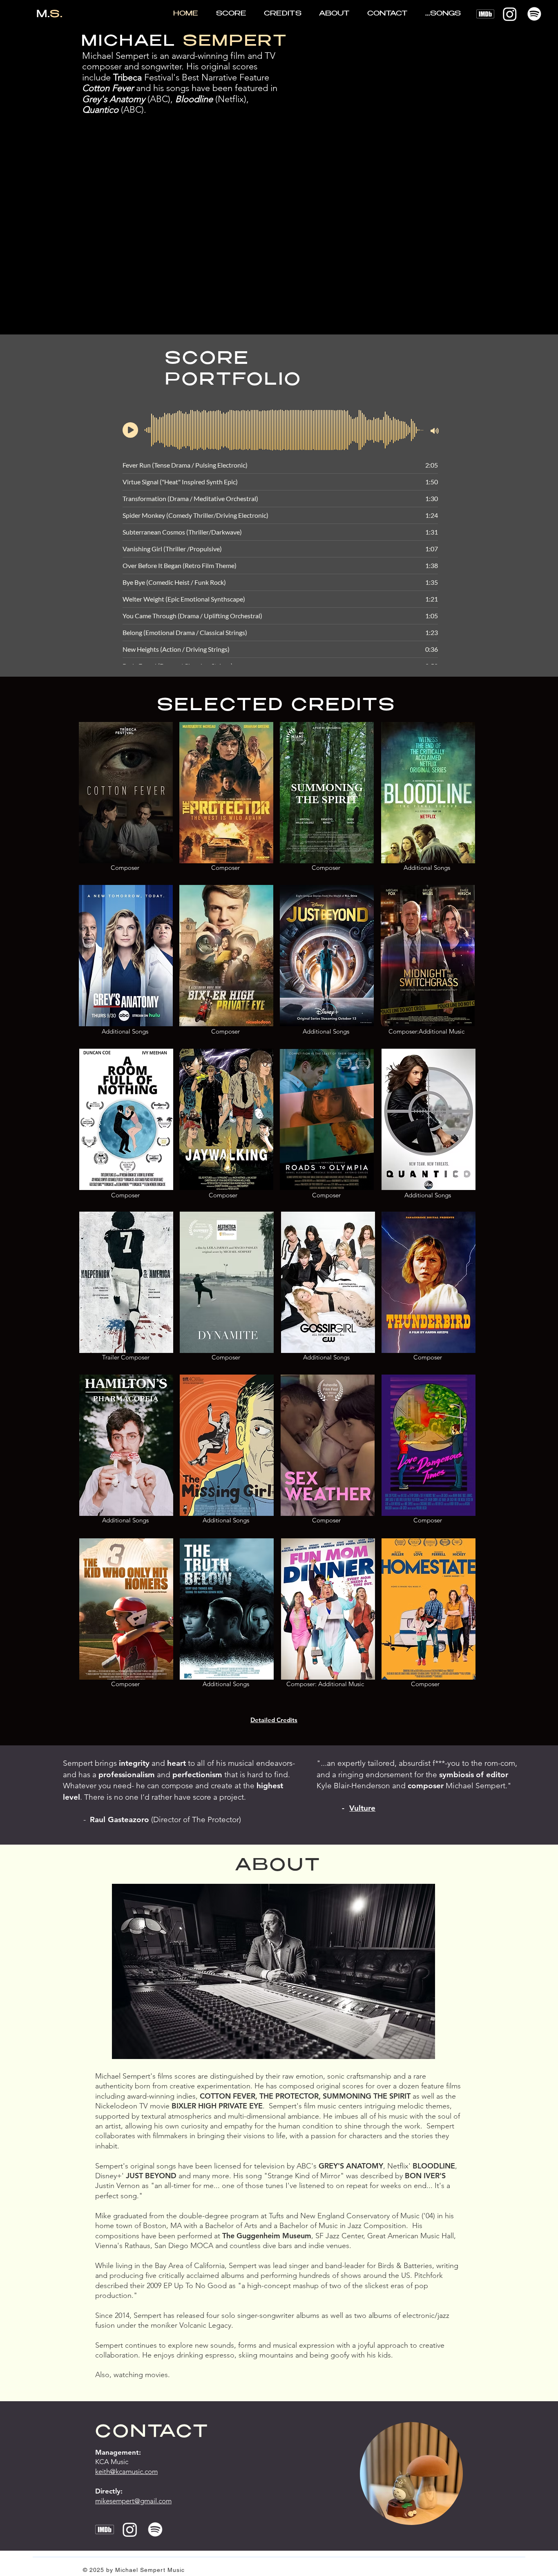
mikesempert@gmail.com (133, 2501)
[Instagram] (510, 14)
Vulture (362, 1808)
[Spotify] (534, 14)
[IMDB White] (485, 14)
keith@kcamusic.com (126, 2471)
